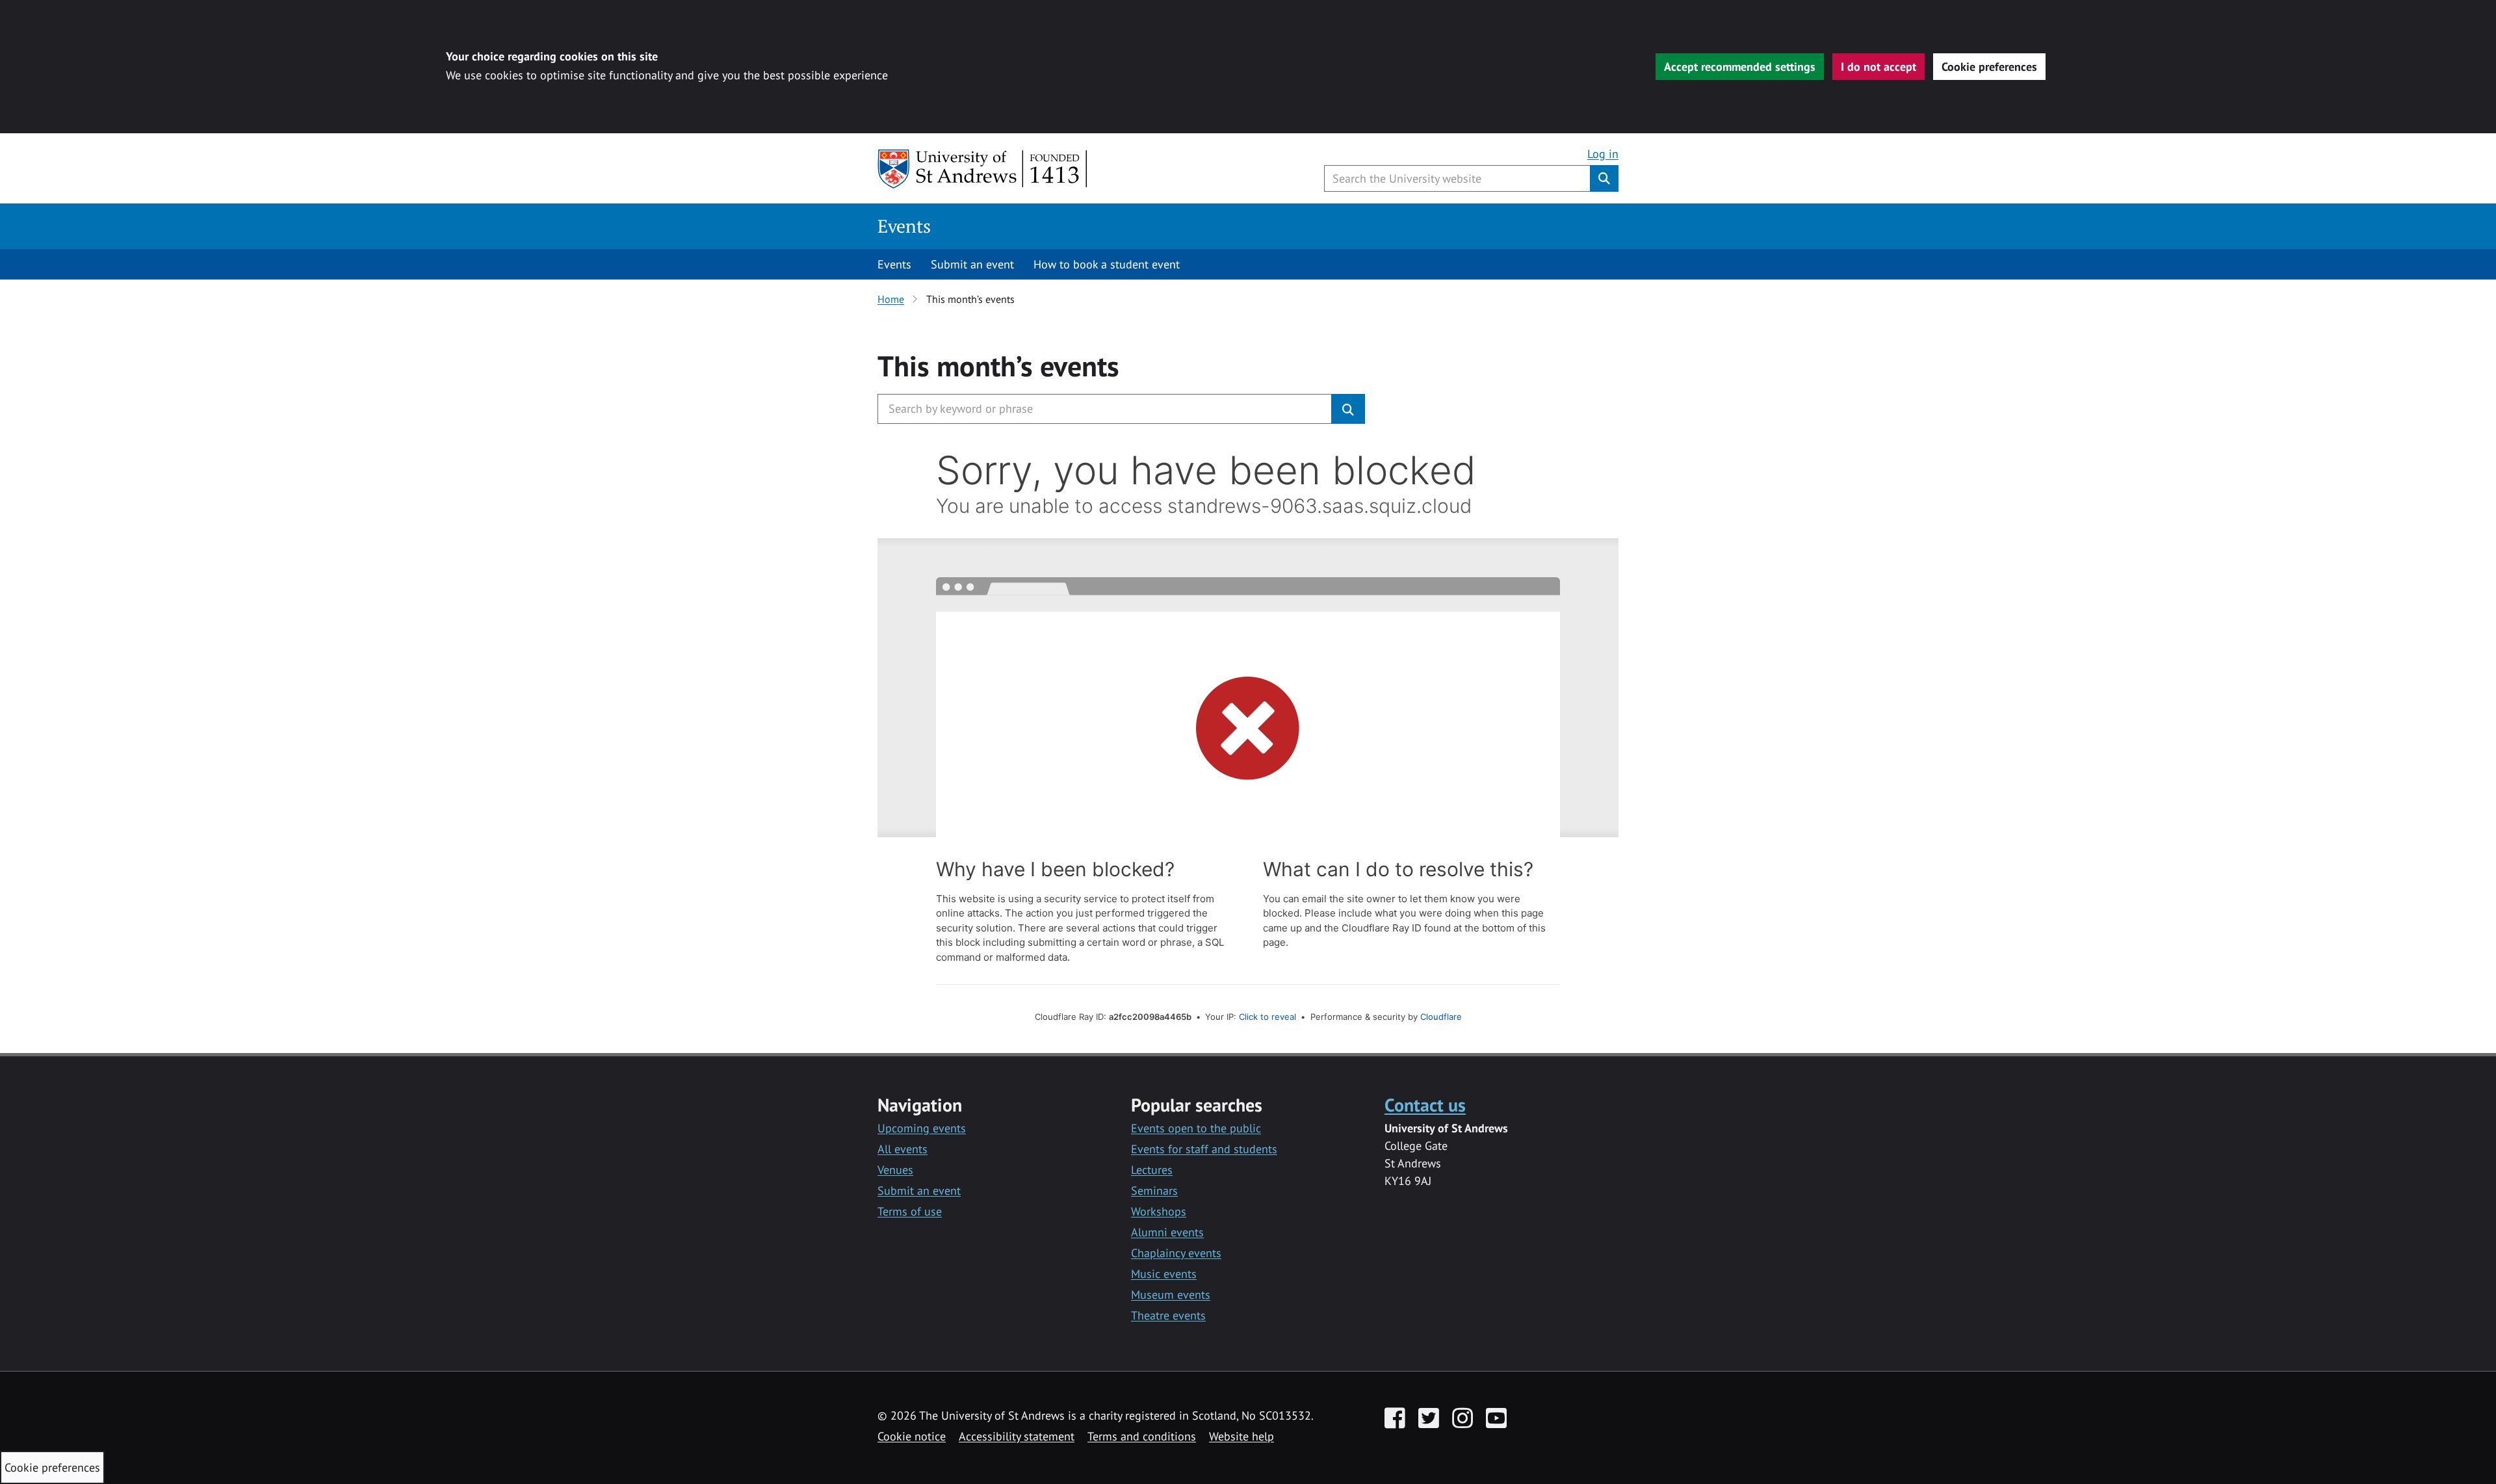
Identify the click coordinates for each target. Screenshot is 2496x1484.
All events (903, 1149)
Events (904, 226)
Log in (1603, 154)
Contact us (1425, 1105)
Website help (1241, 1436)
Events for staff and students (1204, 1149)
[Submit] (1348, 409)
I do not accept (1878, 67)
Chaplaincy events (1176, 1253)
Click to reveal (1267, 1017)
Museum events (1171, 1295)
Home (891, 299)
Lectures (1152, 1170)
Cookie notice (912, 1436)
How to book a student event (1107, 264)
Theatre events (1168, 1315)
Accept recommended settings (1740, 67)
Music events (1164, 1274)
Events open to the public (1196, 1128)
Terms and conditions (1142, 1436)
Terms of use (910, 1211)
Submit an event (972, 264)
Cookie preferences (1989, 67)
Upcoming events (922, 1128)
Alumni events (1167, 1232)
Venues (895, 1170)
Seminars (1154, 1191)
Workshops (1159, 1211)
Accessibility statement (1017, 1436)
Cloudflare (1441, 1017)
